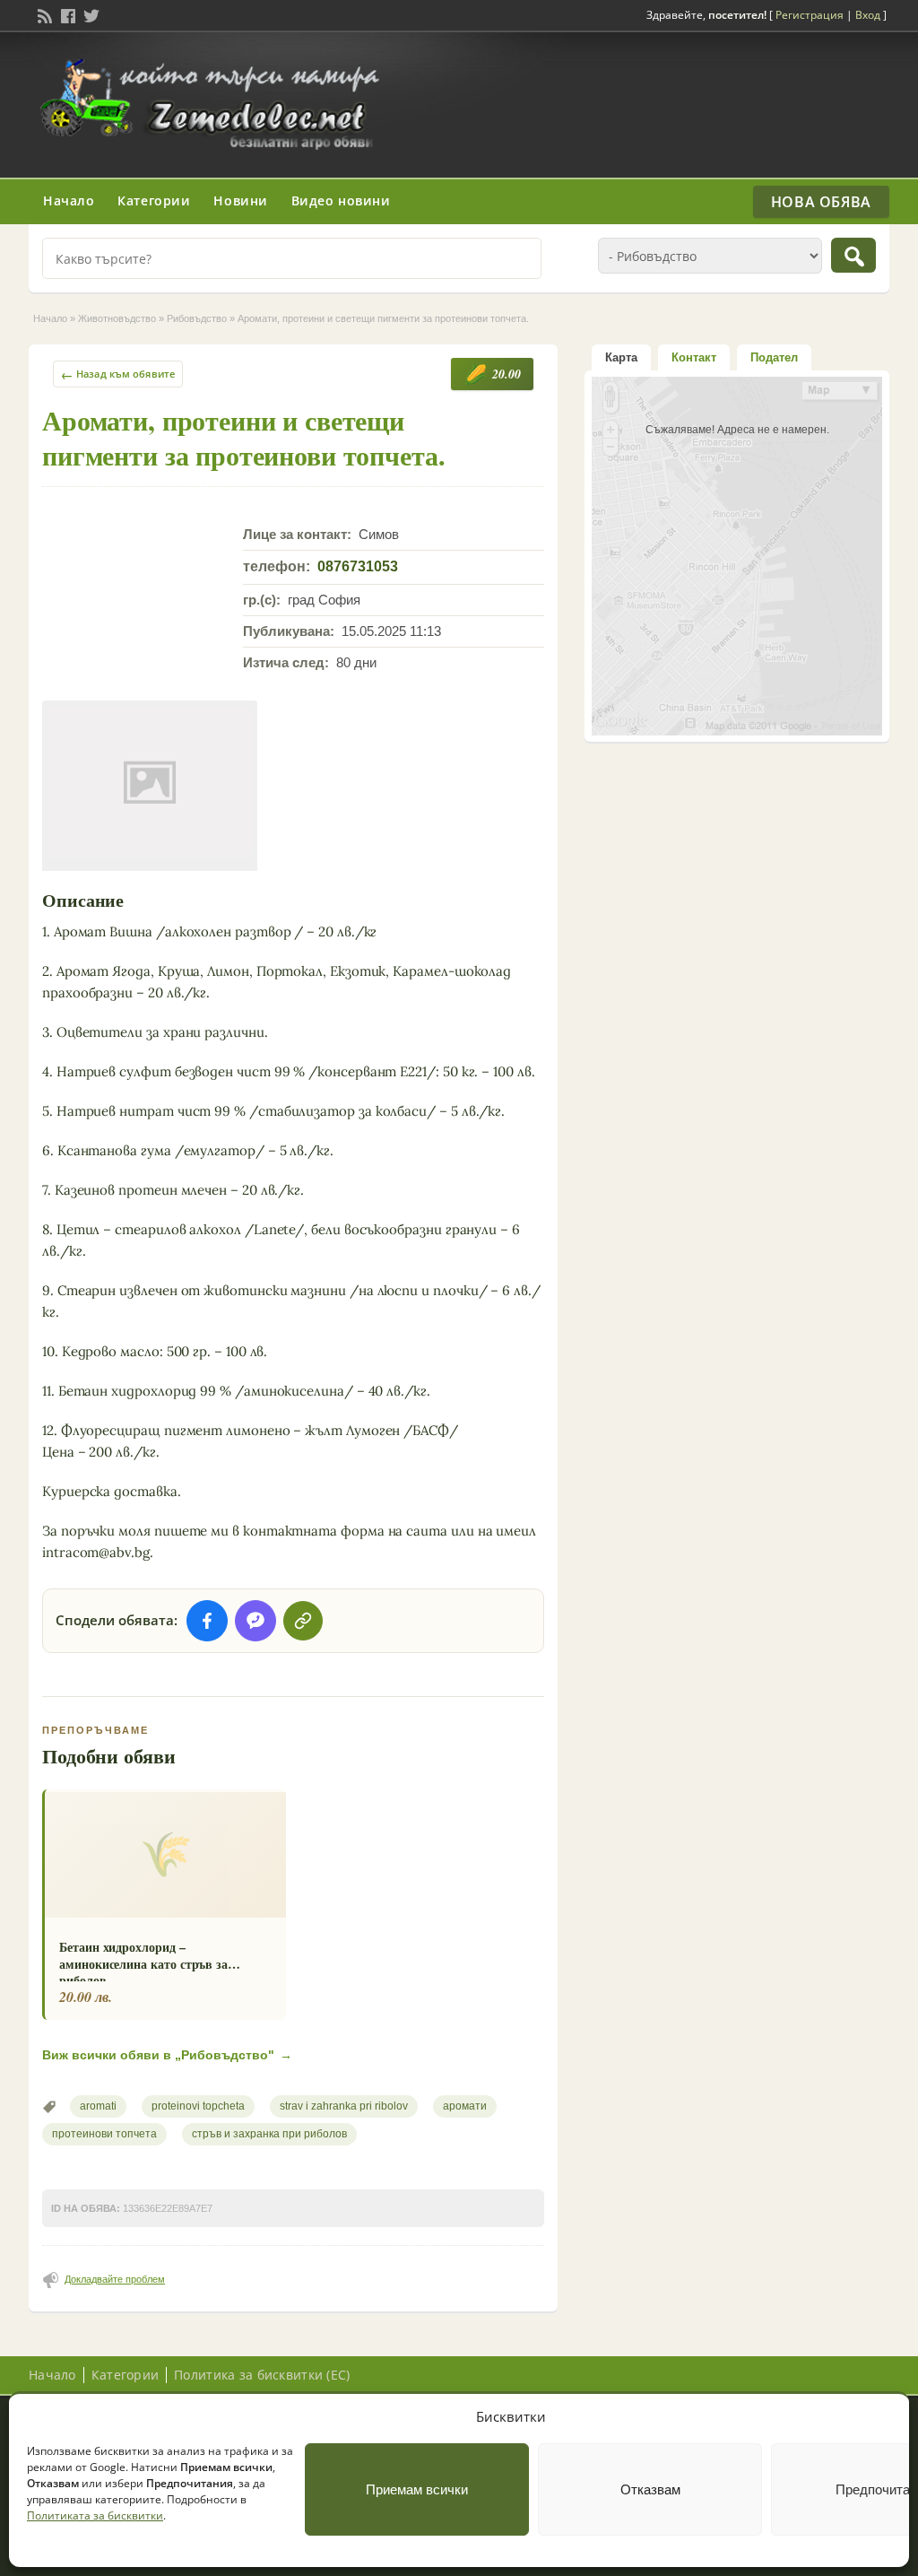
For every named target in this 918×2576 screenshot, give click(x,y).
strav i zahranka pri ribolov (344, 2106)
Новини (240, 200)
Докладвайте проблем (115, 2279)
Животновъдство (117, 318)
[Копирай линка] (303, 1621)
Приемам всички (417, 2489)
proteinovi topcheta (198, 2106)
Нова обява (821, 202)
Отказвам (650, 2489)
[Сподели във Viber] (255, 1621)
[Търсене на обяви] (853, 255)
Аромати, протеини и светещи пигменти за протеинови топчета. (243, 437)
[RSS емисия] (43, 14)
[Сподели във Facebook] (207, 1621)
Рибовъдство (197, 318)
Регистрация (810, 15)
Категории (154, 200)
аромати (465, 2106)
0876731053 (358, 566)
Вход (868, 15)
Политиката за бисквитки (95, 2515)
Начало (69, 200)
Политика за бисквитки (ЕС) (262, 2375)
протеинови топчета (104, 2134)
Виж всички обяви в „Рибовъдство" (167, 2055)
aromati (98, 2106)
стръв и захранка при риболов (269, 2134)
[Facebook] (66, 14)
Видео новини (341, 200)
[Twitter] (90, 14)
